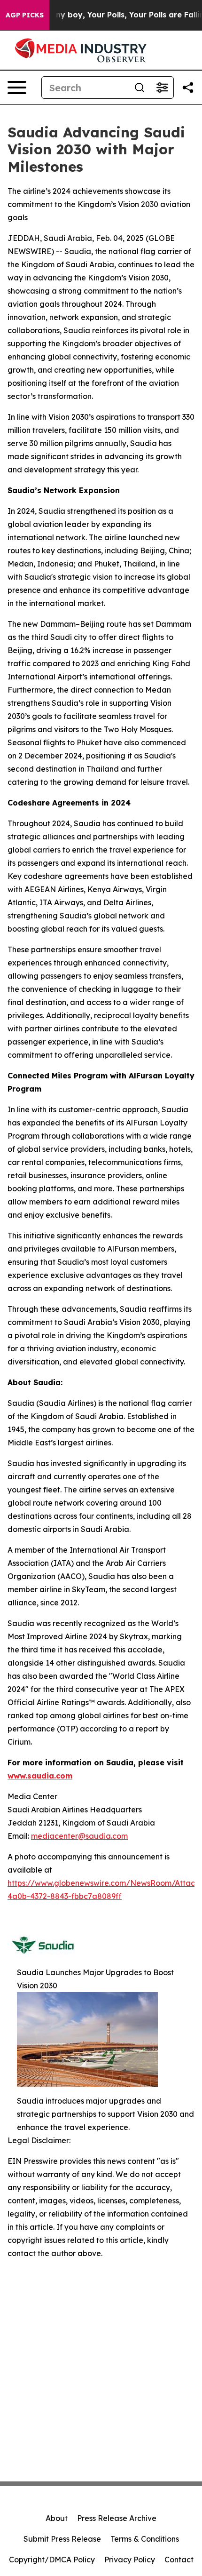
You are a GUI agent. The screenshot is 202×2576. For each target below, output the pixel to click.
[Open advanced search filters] (162, 88)
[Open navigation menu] (17, 88)
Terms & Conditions (145, 2539)
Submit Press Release (62, 2539)
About (57, 2518)
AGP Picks (25, 15)
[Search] (140, 88)
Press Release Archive (117, 2518)
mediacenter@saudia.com (79, 1836)
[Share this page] (188, 88)
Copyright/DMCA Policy (52, 2560)
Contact (179, 2560)
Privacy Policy (130, 2560)
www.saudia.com (40, 1776)
